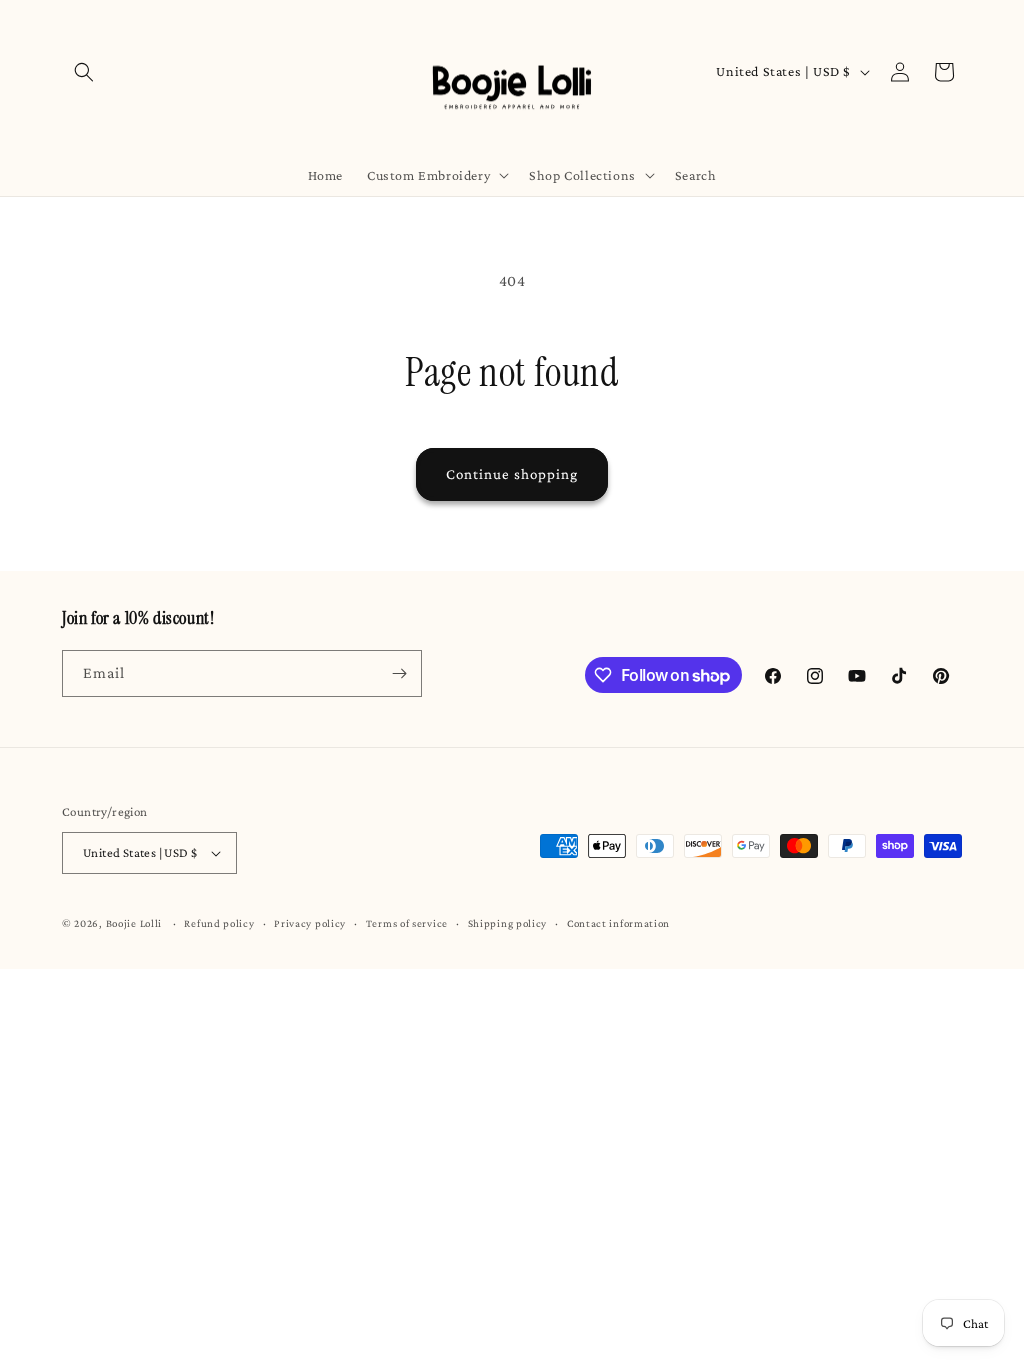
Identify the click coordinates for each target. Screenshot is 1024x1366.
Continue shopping (512, 474)
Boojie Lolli (134, 923)
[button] (84, 72)
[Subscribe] (399, 673)
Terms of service (407, 923)
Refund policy (219, 923)
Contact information (618, 923)
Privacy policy (310, 923)
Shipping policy (508, 923)
